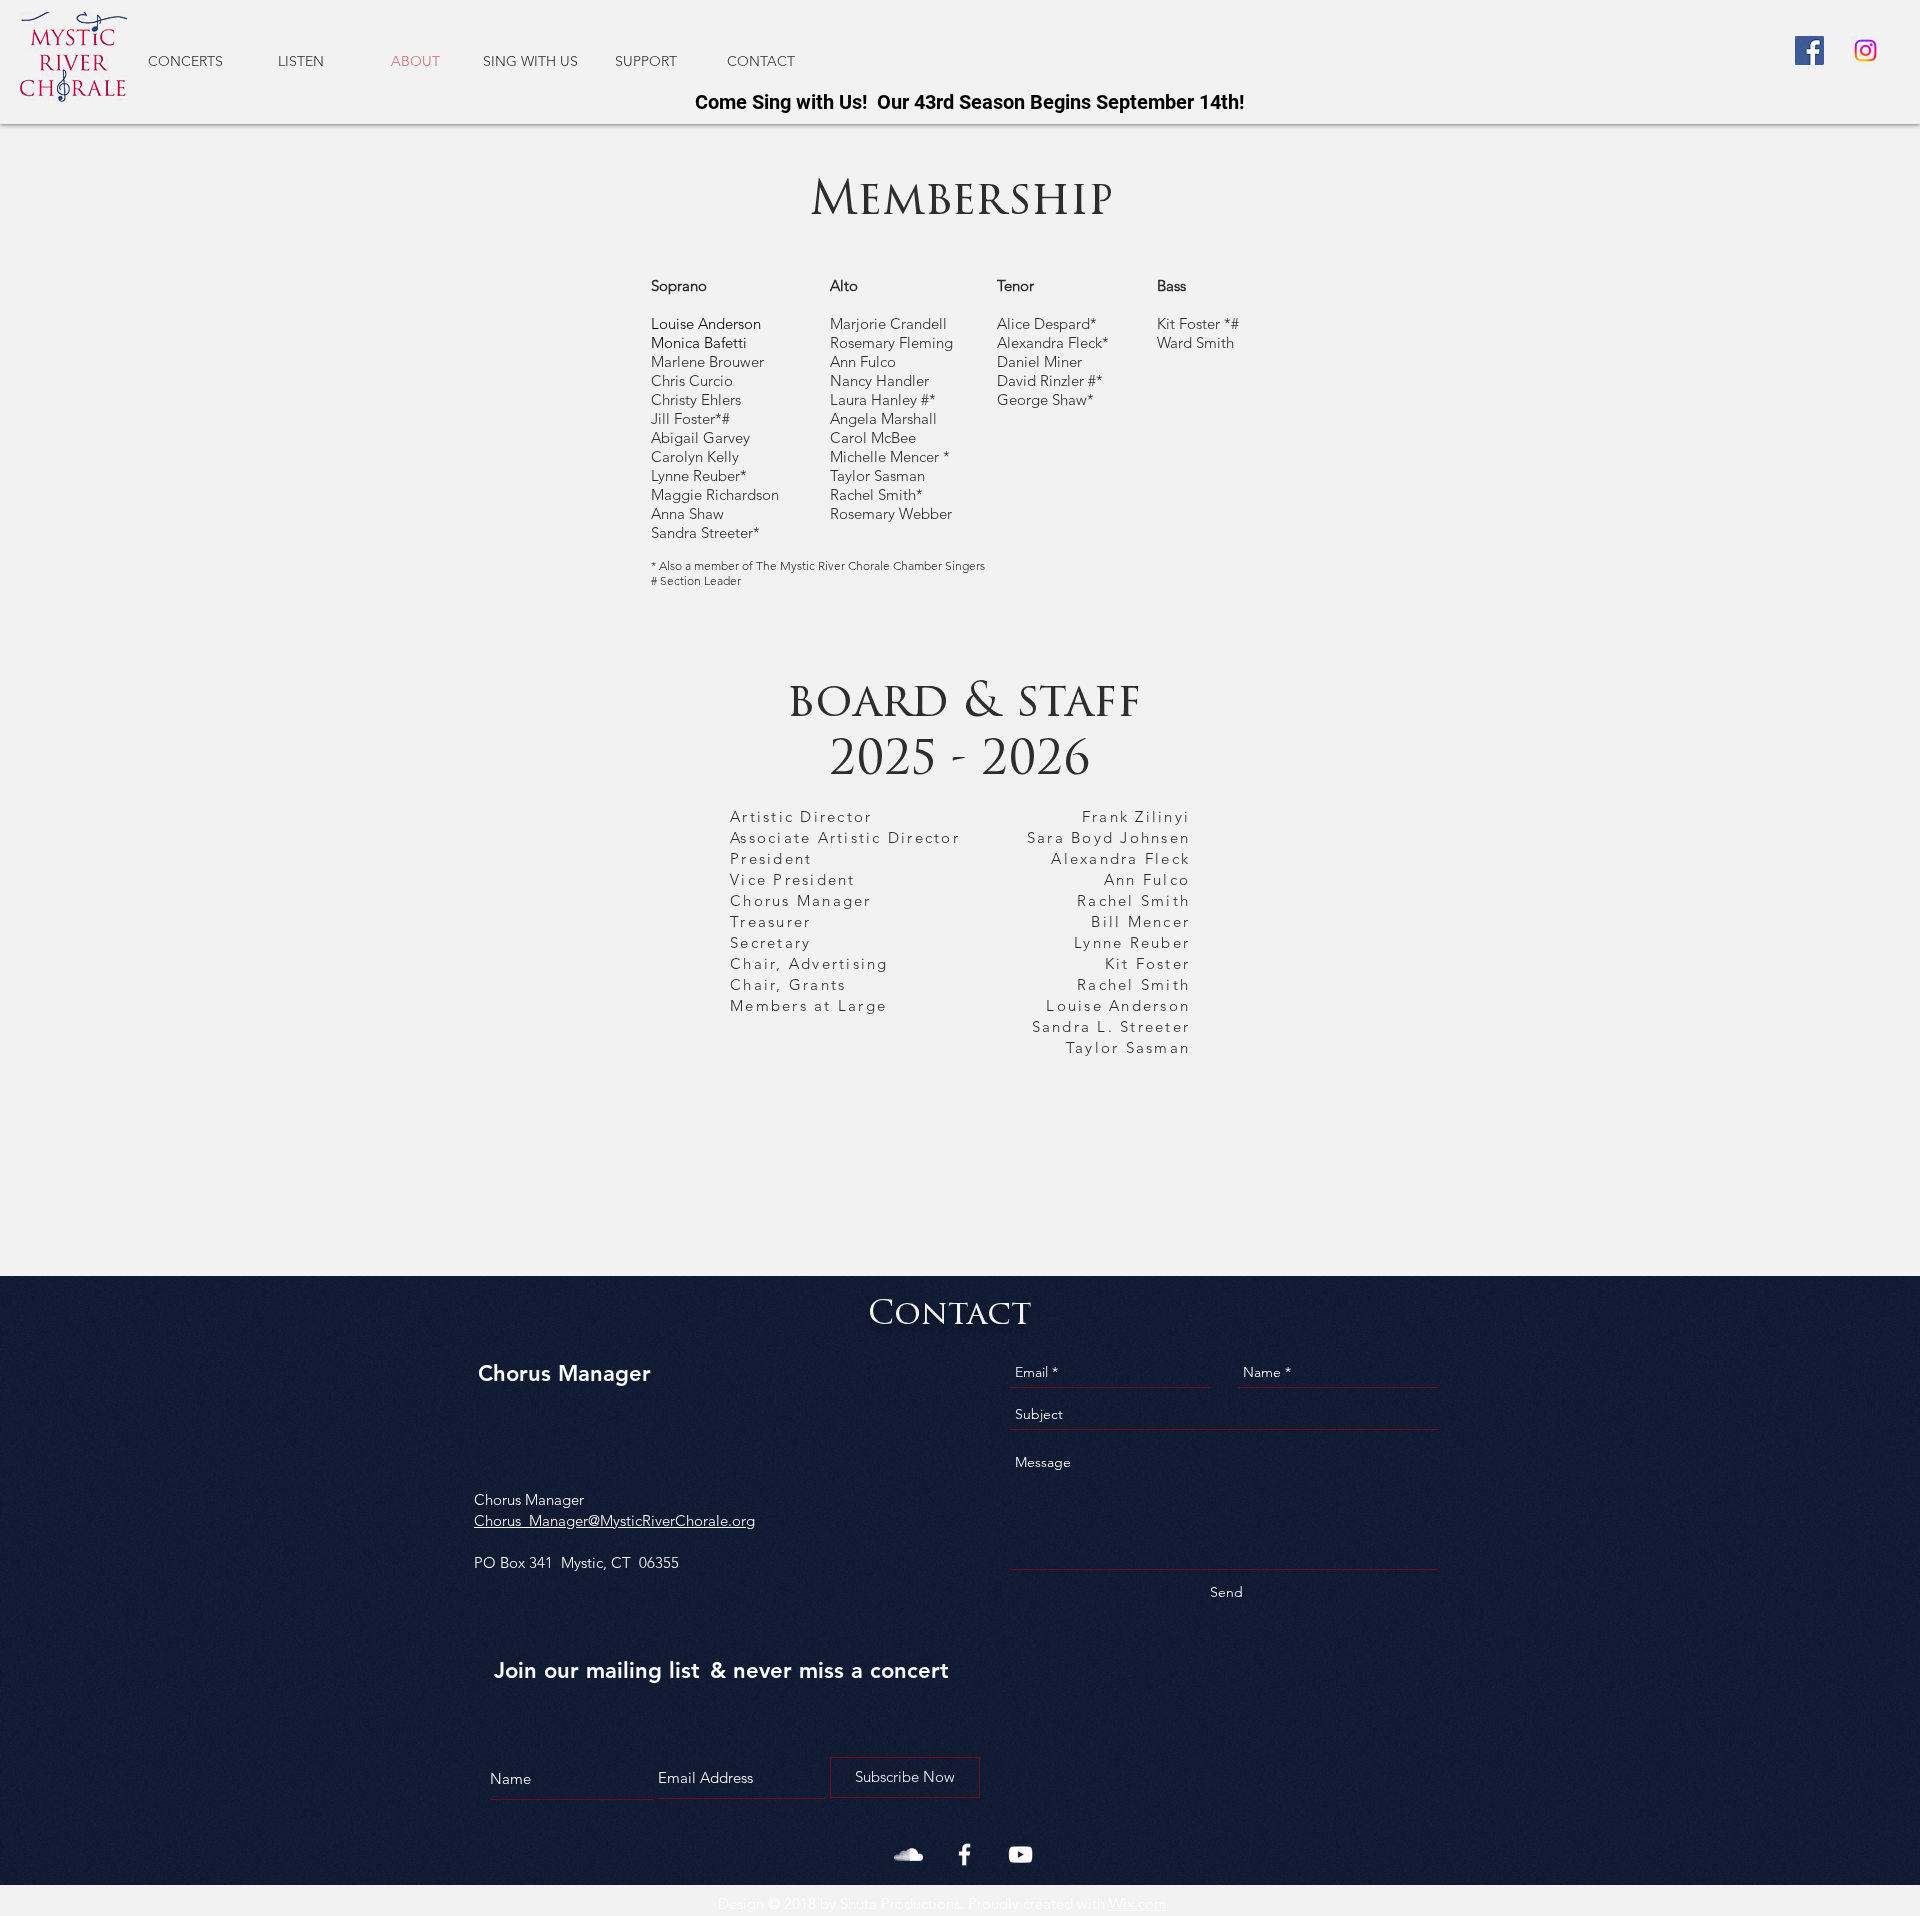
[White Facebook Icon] (964, 1854)
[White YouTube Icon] (1020, 1854)
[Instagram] (1865, 50)
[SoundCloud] (908, 1854)
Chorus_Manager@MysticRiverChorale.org (614, 1520)
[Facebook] (1809, 50)
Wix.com (1138, 1903)
